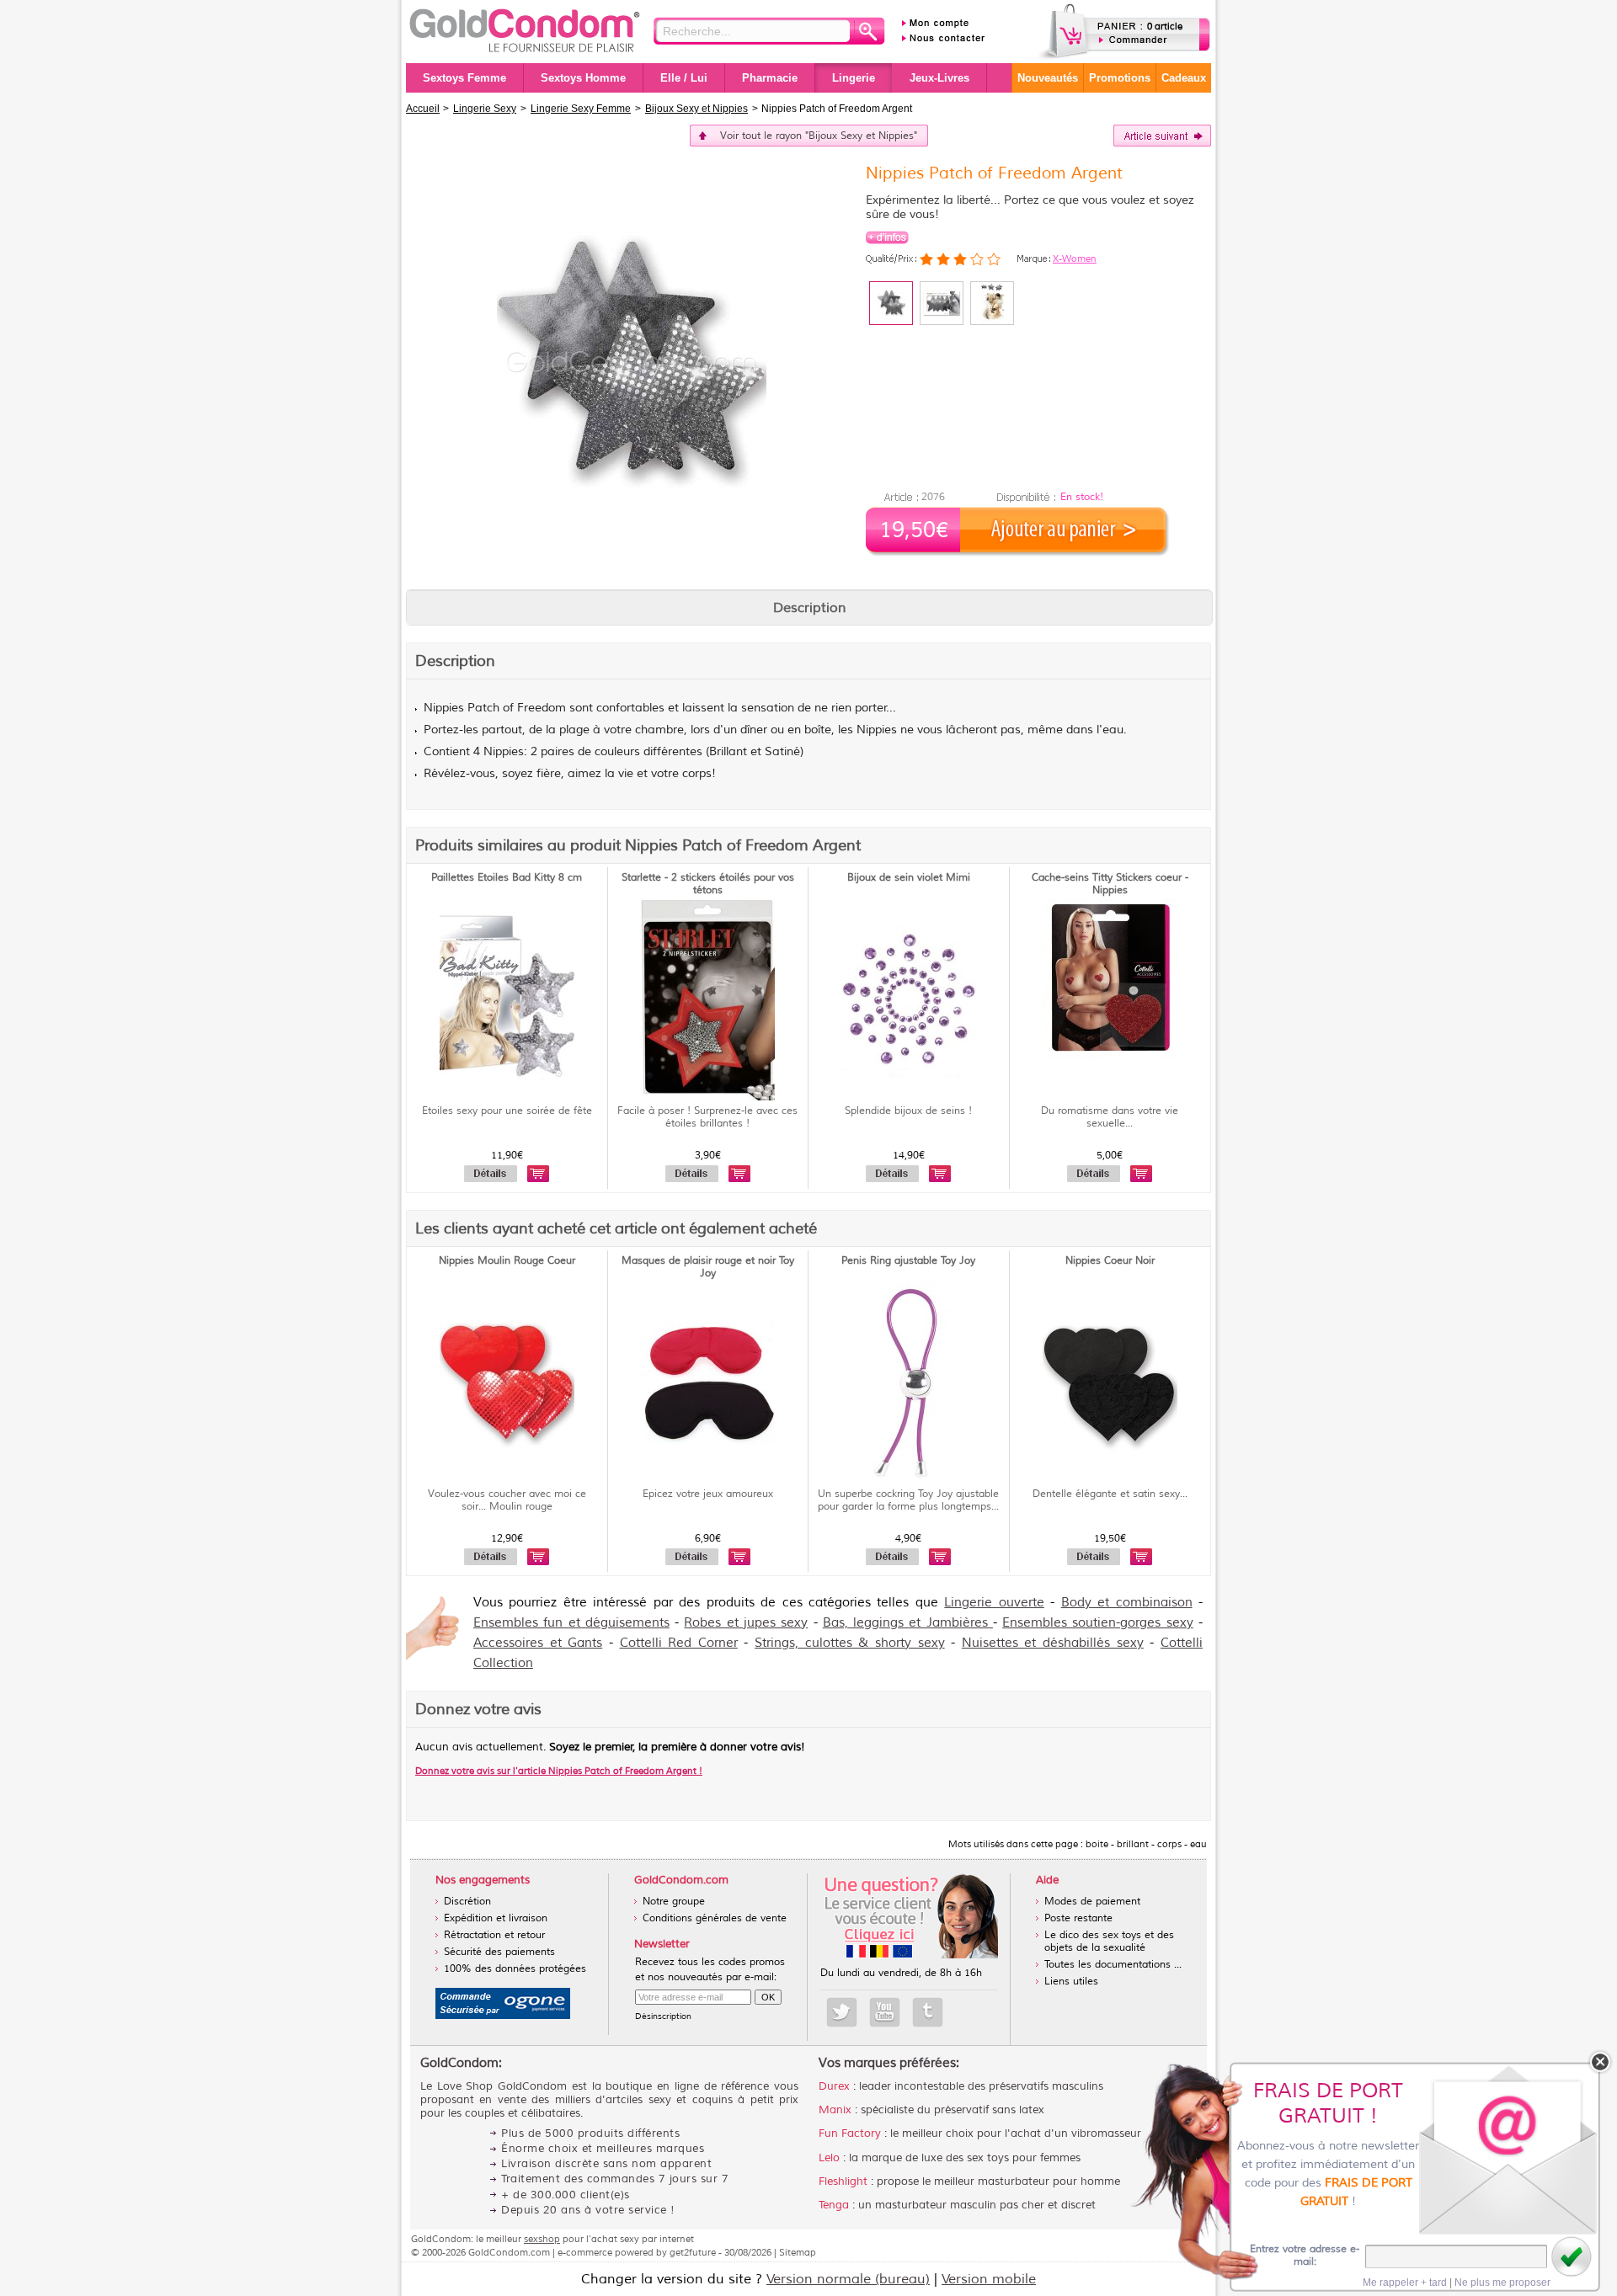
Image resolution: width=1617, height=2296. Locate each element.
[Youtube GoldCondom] (885, 2012)
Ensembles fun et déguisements (571, 1623)
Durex (834, 2086)
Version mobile (989, 2279)
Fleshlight (843, 2181)
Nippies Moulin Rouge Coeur (507, 1261)
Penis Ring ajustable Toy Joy (908, 1261)
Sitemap (798, 2252)
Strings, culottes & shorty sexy (850, 1643)
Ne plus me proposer (1502, 2283)
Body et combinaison (1127, 1603)
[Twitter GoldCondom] (842, 2012)
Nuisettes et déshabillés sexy (1053, 1643)
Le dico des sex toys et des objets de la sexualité (1109, 1942)
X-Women (1075, 258)
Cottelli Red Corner (679, 1643)
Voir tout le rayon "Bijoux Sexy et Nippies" (819, 136)
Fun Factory (850, 2134)
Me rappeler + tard (1405, 2283)
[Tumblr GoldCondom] (928, 2012)
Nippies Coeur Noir (1110, 1261)
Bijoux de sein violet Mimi (909, 878)
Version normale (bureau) (848, 2279)
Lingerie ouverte (994, 1603)
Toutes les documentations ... (1113, 1965)
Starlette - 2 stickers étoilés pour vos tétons (708, 884)
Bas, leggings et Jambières (908, 1623)
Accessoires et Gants (538, 1643)
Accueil (423, 109)
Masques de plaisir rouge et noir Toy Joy (708, 1267)
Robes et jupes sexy (746, 1623)
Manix (835, 2110)
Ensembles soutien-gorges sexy (1098, 1623)
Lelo (829, 2158)
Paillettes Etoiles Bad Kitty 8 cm (507, 878)
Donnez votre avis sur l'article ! (559, 1771)
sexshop (542, 2239)
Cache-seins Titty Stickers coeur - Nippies (1110, 884)
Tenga (834, 2205)
